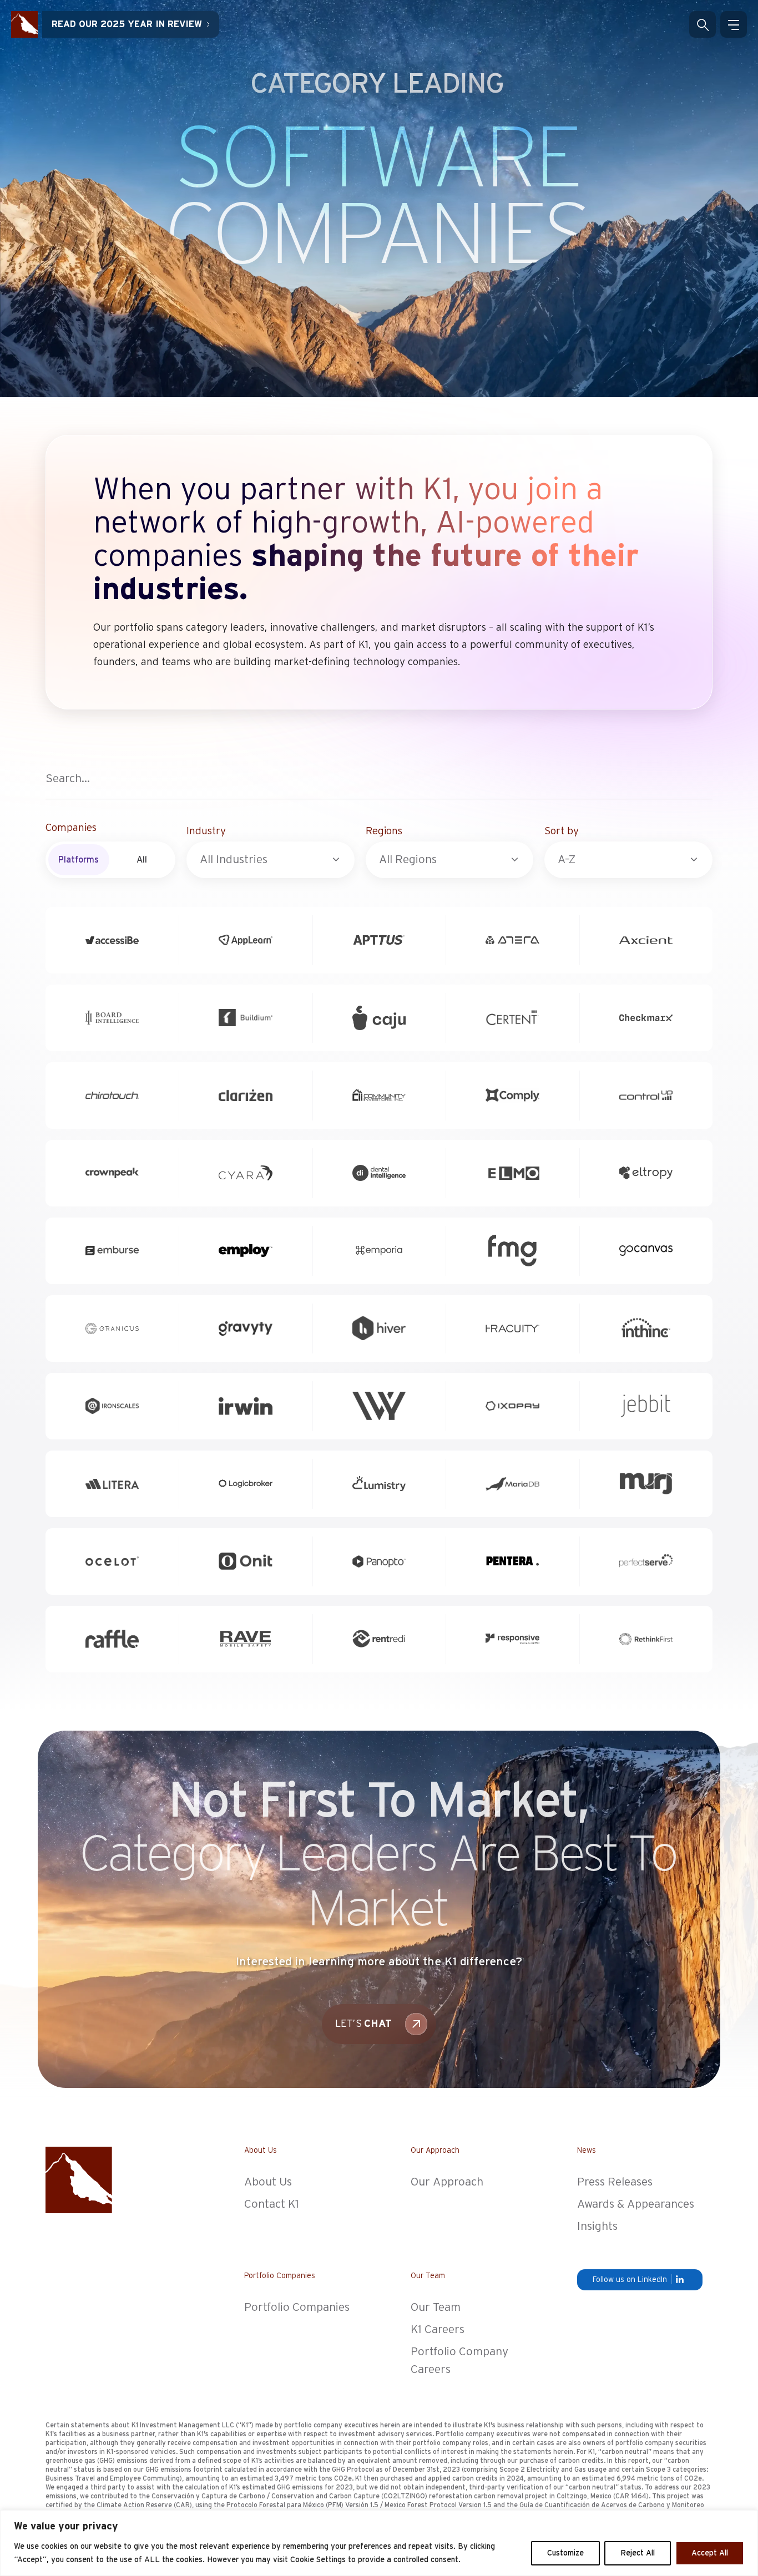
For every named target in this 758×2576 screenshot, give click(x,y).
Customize (565, 2553)
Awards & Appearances (636, 2204)
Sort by (562, 831)
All (142, 860)
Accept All (710, 2553)
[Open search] (703, 24)
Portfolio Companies (297, 2307)
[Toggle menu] (734, 24)
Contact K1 (272, 2204)
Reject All (638, 2553)
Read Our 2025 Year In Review (127, 24)
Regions (384, 831)
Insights (597, 2226)
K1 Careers (438, 2329)
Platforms (79, 860)
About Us (268, 2182)
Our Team (436, 2307)
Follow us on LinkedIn (630, 2280)
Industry (206, 831)
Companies (71, 828)
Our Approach (447, 2182)
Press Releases (615, 2182)
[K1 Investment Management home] (24, 24)
